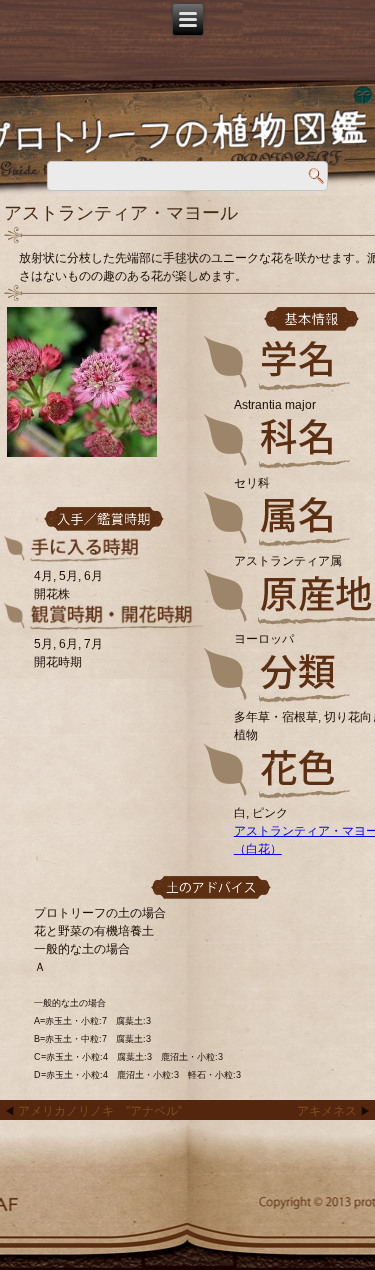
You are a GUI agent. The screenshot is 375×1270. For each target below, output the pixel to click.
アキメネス (327, 1111)
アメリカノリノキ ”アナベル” (100, 1111)
